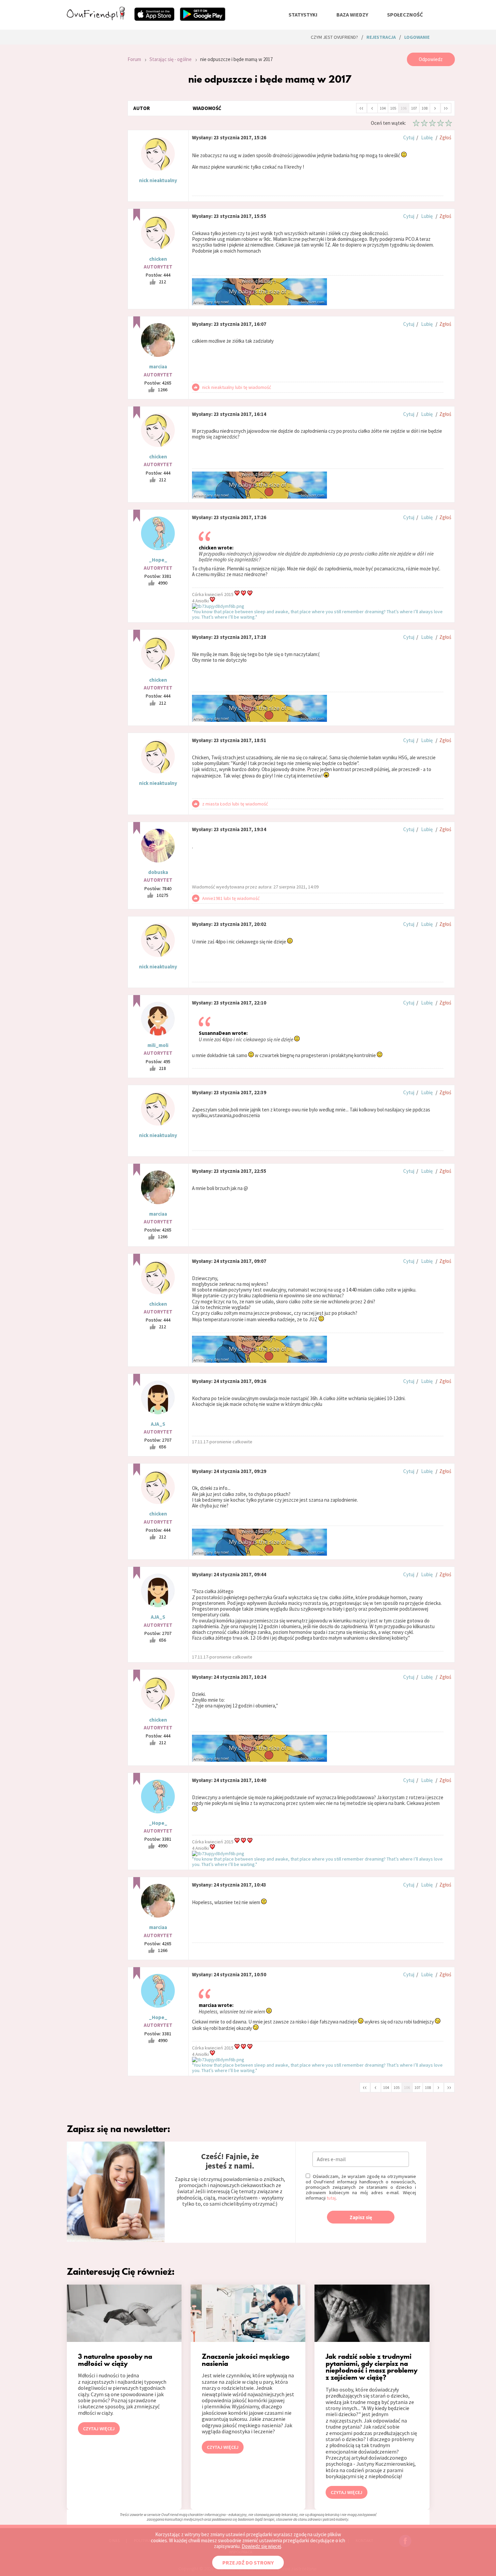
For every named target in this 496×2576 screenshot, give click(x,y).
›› (446, 108)
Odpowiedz (431, 59)
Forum (134, 59)
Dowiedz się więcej (261, 2546)
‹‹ (361, 108)
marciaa (158, 366)
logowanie (417, 37)
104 (383, 108)
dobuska (158, 872)
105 (393, 108)
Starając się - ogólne (171, 59)
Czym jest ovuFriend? (334, 37)
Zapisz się (361, 2217)
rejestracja (381, 37)
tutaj (331, 2198)
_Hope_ (158, 560)
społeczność (405, 15)
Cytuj (409, 137)
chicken (158, 259)
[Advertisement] (92, 143)
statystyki (303, 15)
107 (414, 108)
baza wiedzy (352, 15)
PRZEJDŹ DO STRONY (248, 2563)
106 (404, 108)
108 (424, 108)
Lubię (427, 137)
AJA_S (158, 1424)
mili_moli (158, 1045)
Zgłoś (445, 137)
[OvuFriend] (96, 18)
